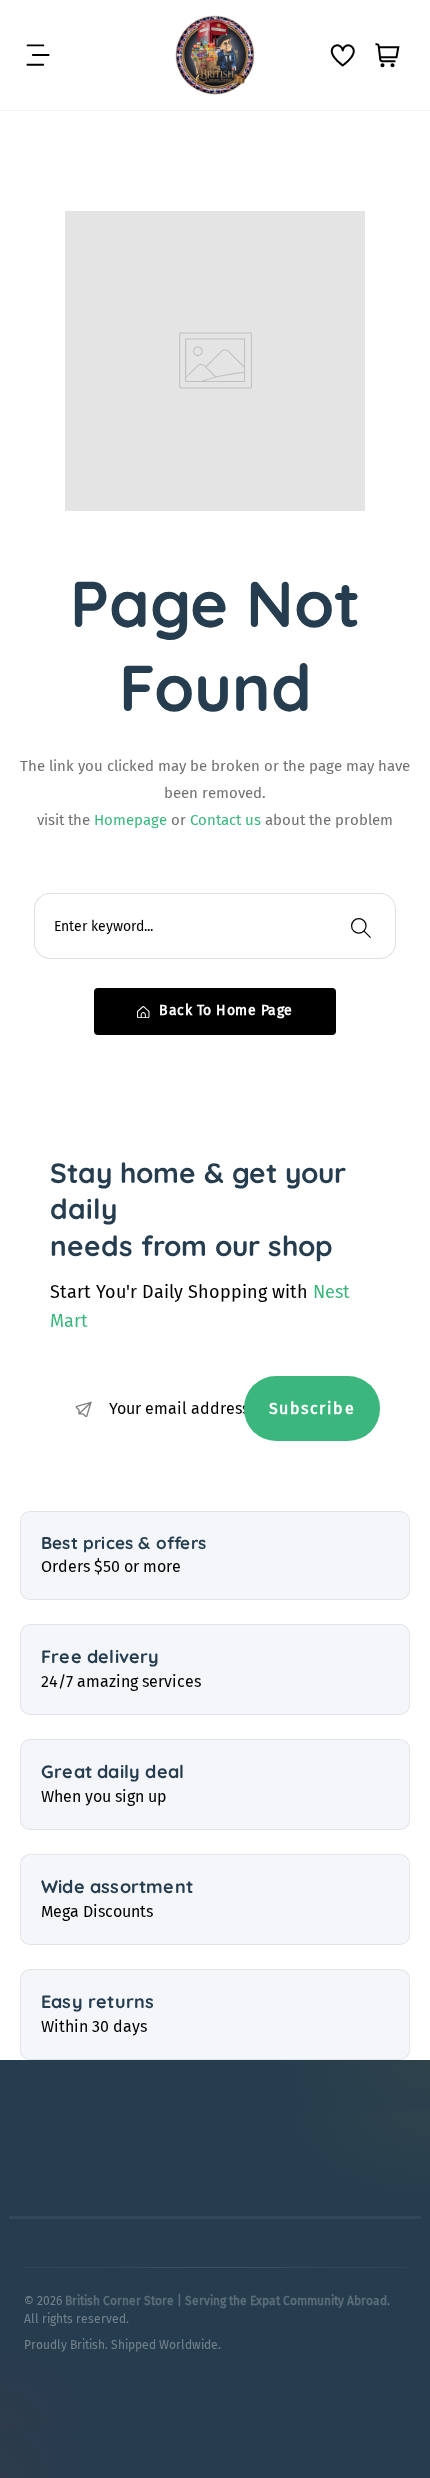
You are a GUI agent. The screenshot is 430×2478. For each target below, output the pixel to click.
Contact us (227, 820)
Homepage (132, 820)
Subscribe (312, 1408)
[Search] (361, 926)
